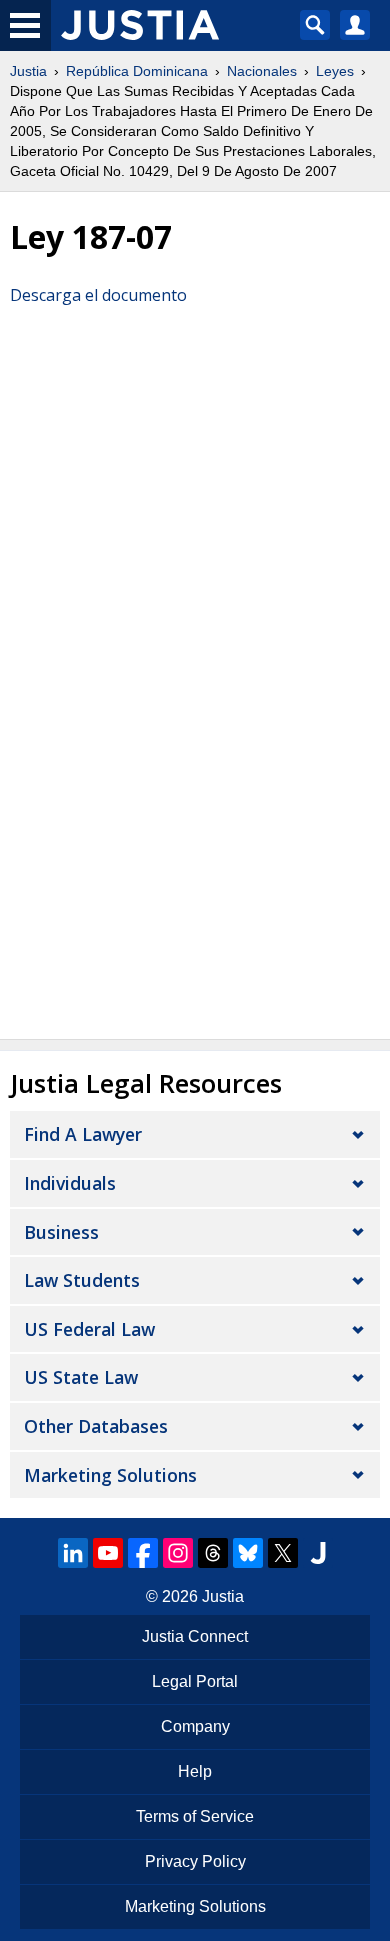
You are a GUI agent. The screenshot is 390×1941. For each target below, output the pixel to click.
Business (61, 1232)
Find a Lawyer (83, 1134)
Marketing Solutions (110, 1475)
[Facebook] (143, 1553)
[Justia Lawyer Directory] (318, 1553)
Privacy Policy (195, 1861)
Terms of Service (195, 1816)
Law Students (82, 1280)
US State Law (81, 1377)
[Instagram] (178, 1553)
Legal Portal (195, 1681)
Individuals (70, 1183)
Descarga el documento (98, 295)
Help (195, 1771)
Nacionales (262, 71)
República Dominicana (137, 71)
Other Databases (96, 1426)
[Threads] (213, 1553)
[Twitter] (283, 1553)
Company (195, 1726)
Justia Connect (195, 1636)
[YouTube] (108, 1553)
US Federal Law (89, 1329)
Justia (28, 71)
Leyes (335, 71)
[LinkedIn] (73, 1553)
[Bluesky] (248, 1553)
